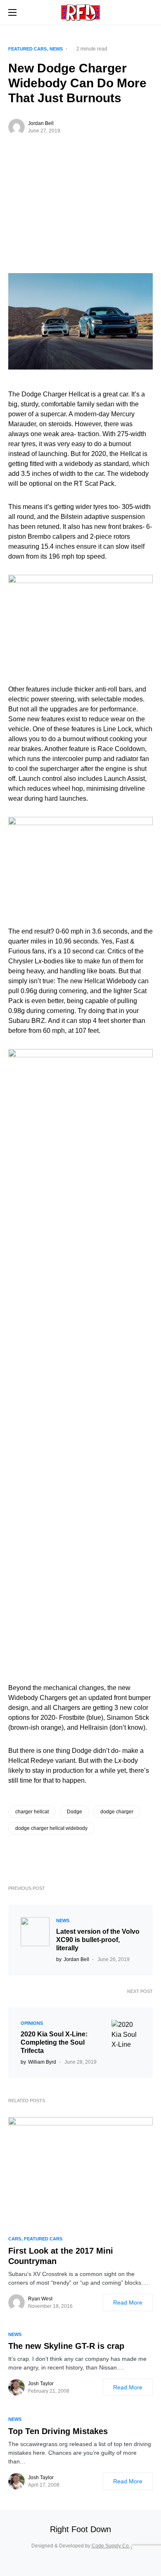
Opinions (32, 2023)
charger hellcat (32, 1812)
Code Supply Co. (111, 2546)
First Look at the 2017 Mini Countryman (61, 2256)
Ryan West (40, 2299)
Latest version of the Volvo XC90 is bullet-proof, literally (98, 1940)
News (56, 49)
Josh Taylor (41, 2384)
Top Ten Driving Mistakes (58, 2431)
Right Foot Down (80, 2529)
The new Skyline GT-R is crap (66, 2346)
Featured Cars (27, 49)
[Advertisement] (80, 221)
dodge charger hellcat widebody (51, 1828)
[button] (12, 12)
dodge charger (117, 1812)
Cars (15, 2239)
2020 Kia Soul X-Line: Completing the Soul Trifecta (54, 2042)
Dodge (75, 1812)
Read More (128, 2302)
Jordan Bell (41, 123)
